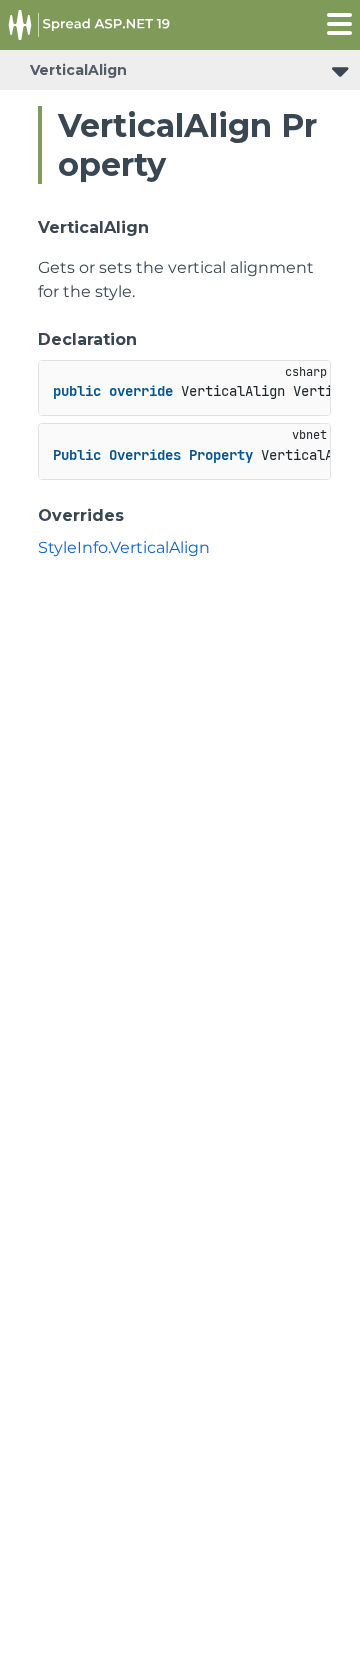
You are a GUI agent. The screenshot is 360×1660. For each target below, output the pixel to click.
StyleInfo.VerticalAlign (124, 547)
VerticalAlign (78, 70)
